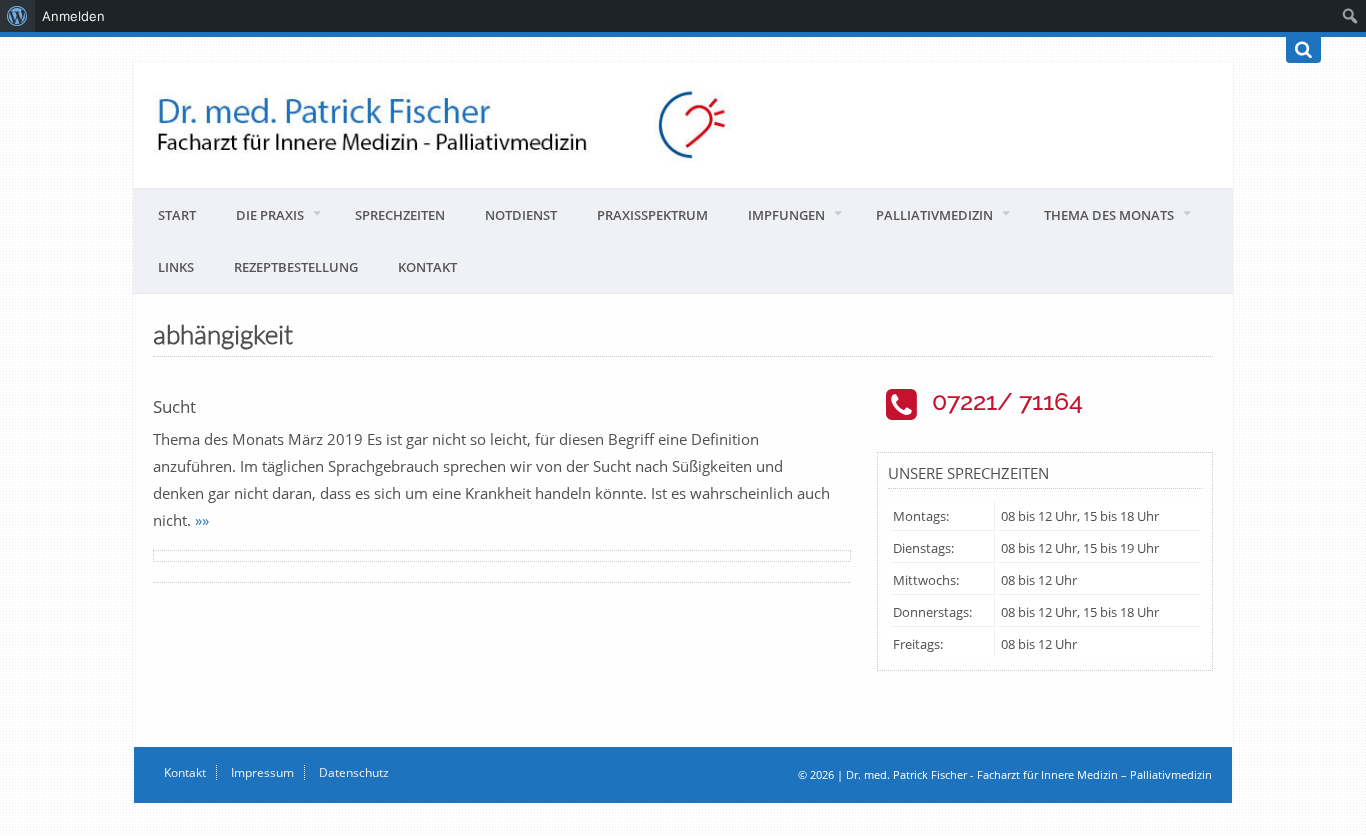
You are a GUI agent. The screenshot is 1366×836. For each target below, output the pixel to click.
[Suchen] (1303, 50)
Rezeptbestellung (296, 267)
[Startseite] (683, 125)
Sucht (174, 406)
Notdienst (521, 215)
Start (177, 215)
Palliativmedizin (934, 215)
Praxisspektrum (652, 215)
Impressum (262, 772)
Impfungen (786, 215)
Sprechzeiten (400, 215)
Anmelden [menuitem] (73, 16)
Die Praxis (270, 215)
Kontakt (427, 267)
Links (176, 267)
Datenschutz (354, 772)
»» (202, 520)
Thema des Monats (1109, 215)
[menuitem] (17, 16)
